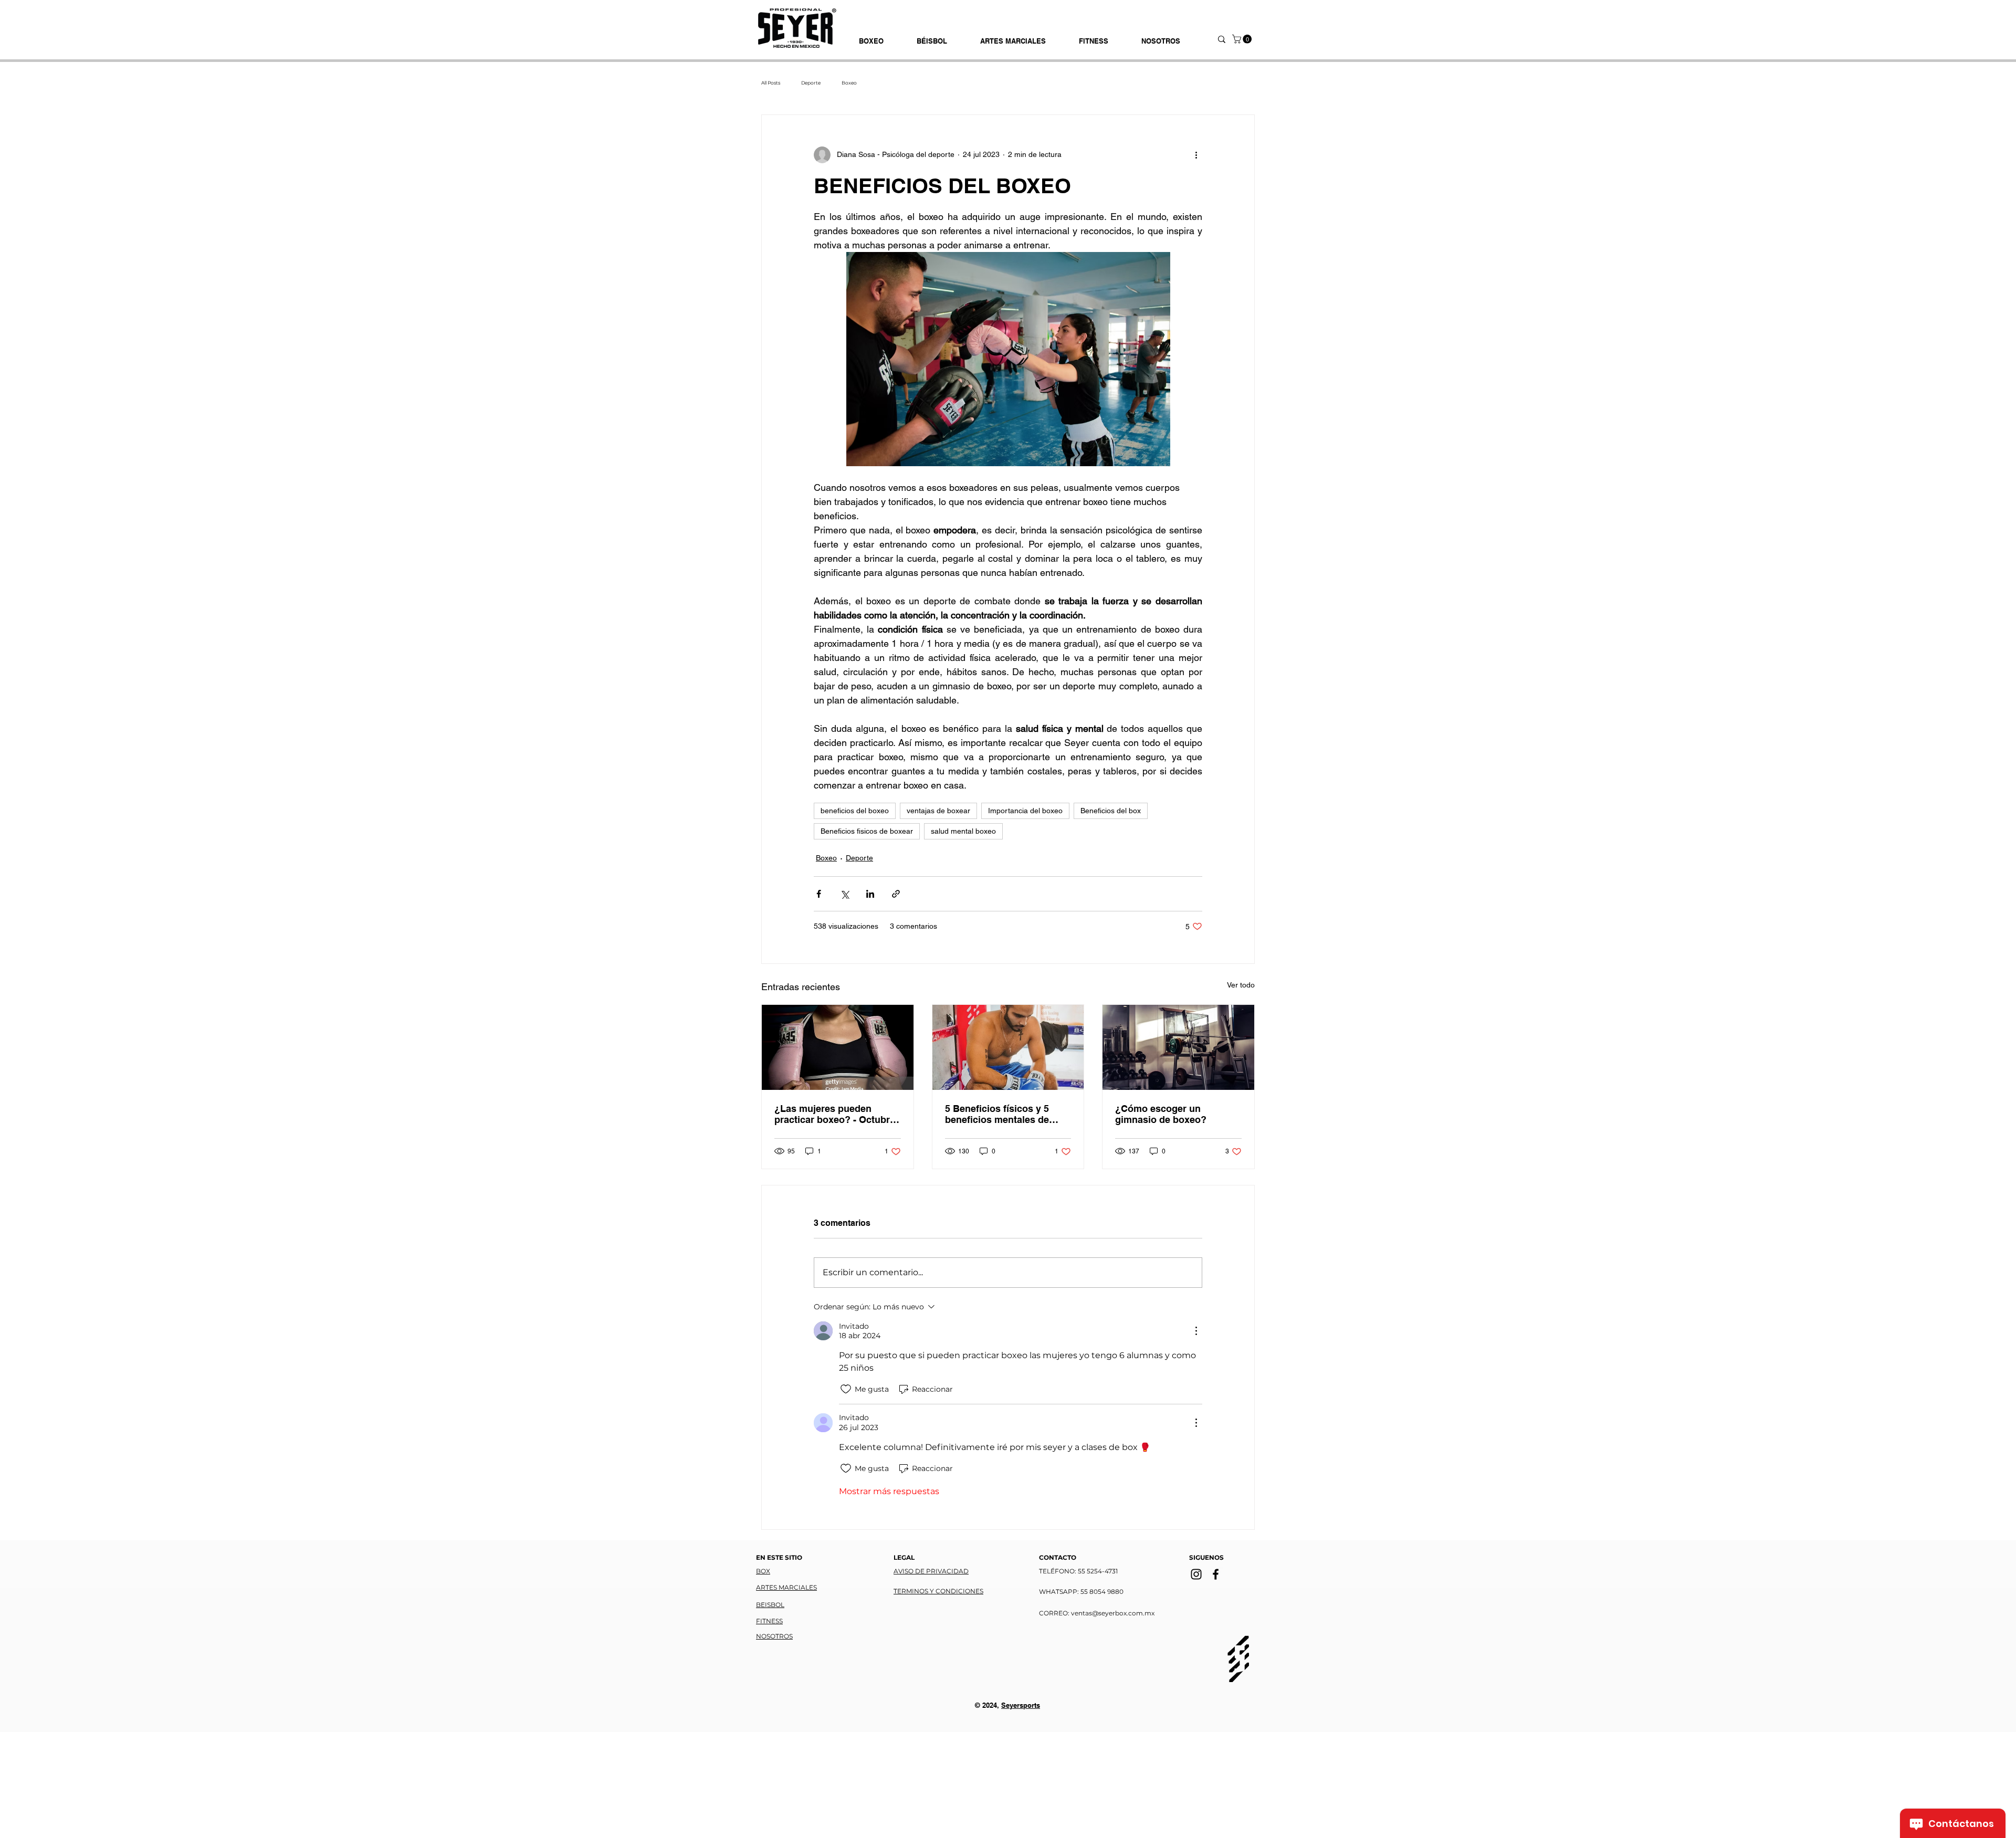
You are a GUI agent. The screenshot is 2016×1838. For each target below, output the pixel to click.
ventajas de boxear (938, 811)
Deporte (811, 83)
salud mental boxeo (963, 831)
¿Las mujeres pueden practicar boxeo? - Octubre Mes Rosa (835, 1114)
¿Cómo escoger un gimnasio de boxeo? (1161, 1114)
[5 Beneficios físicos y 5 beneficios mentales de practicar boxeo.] (1008, 1047)
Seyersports (1021, 1705)
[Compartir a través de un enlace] (896, 894)
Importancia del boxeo (1025, 811)
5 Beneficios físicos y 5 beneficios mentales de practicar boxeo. (997, 1114)
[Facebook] (1216, 1574)
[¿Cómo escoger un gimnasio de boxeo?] (1178, 1047)
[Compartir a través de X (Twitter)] (844, 894)
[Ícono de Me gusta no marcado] (846, 1389)
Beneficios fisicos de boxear (867, 831)
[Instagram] (1196, 1574)
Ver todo (1241, 985)
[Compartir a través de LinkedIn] (870, 894)
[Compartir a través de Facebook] (819, 894)
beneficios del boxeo (855, 811)
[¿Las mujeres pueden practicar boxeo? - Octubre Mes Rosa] (838, 1047)
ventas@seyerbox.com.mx (1113, 1613)
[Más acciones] (1196, 155)
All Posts (771, 83)
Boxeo (849, 83)
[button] (1243, 39)
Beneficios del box (1111, 811)
